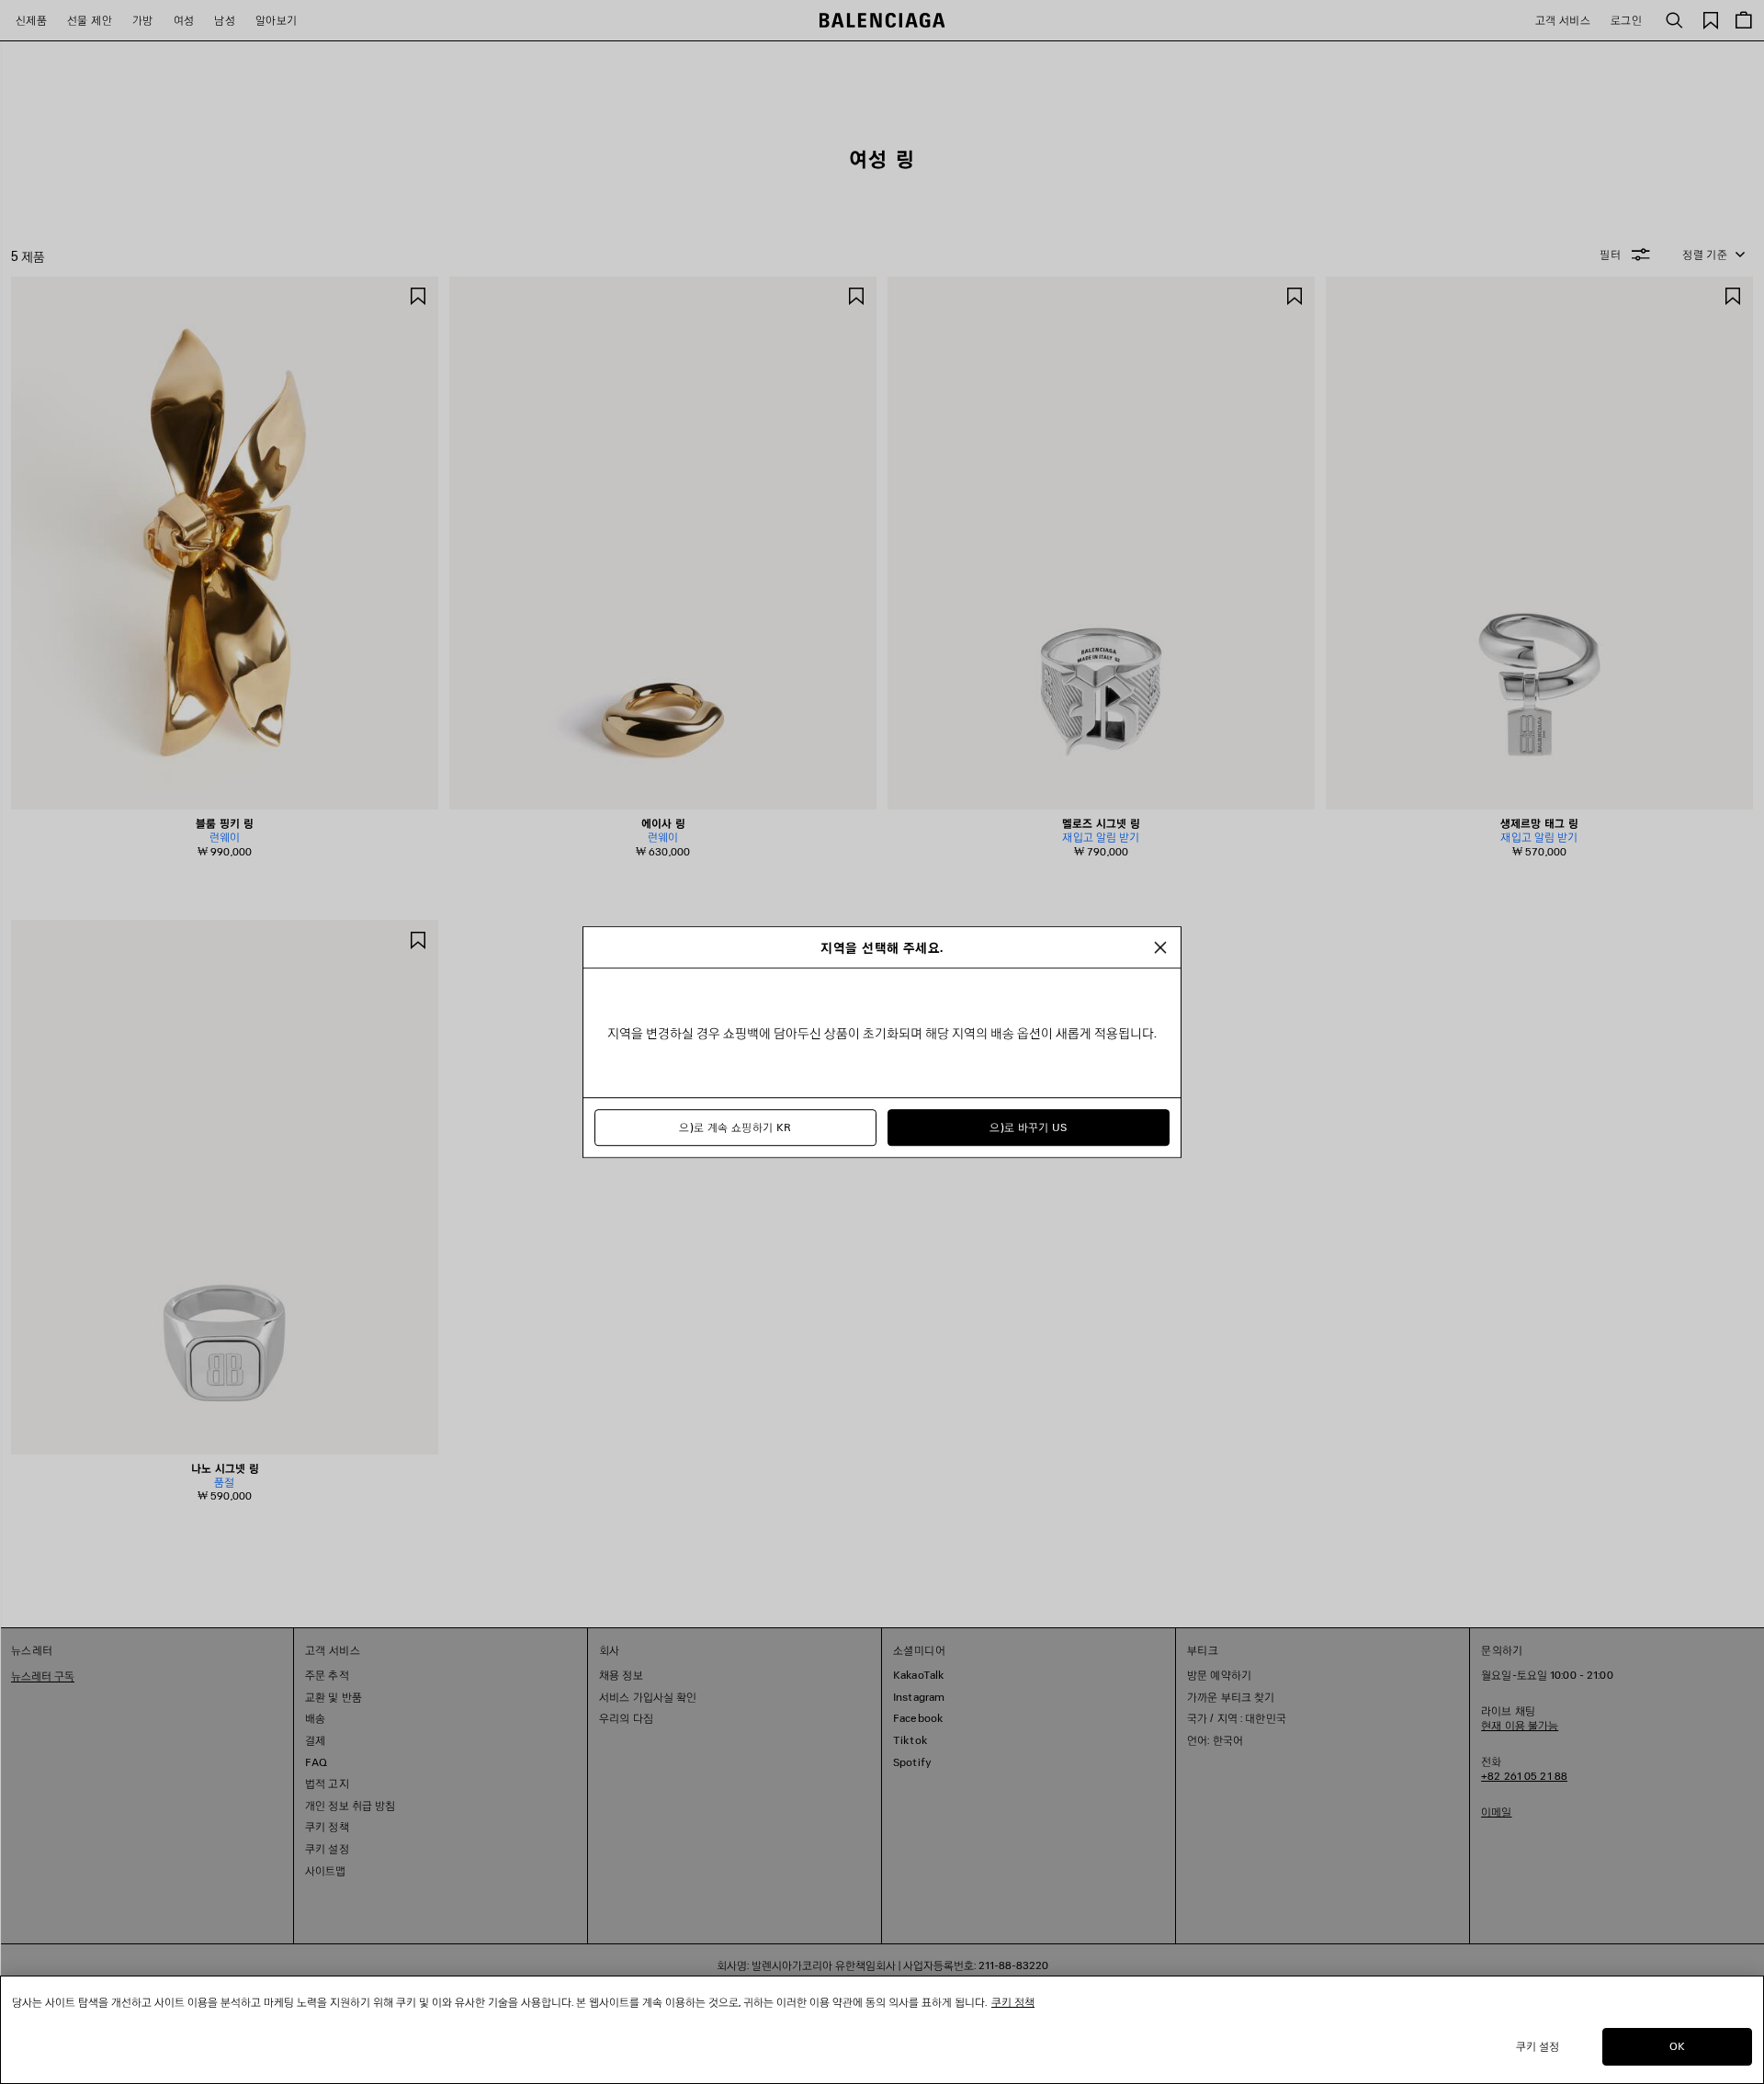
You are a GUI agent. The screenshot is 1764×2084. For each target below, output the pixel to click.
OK (1677, 2046)
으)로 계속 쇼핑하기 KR (735, 1127)
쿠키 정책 (1013, 2002)
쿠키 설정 (1538, 2046)
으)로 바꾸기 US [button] (1029, 1127)
